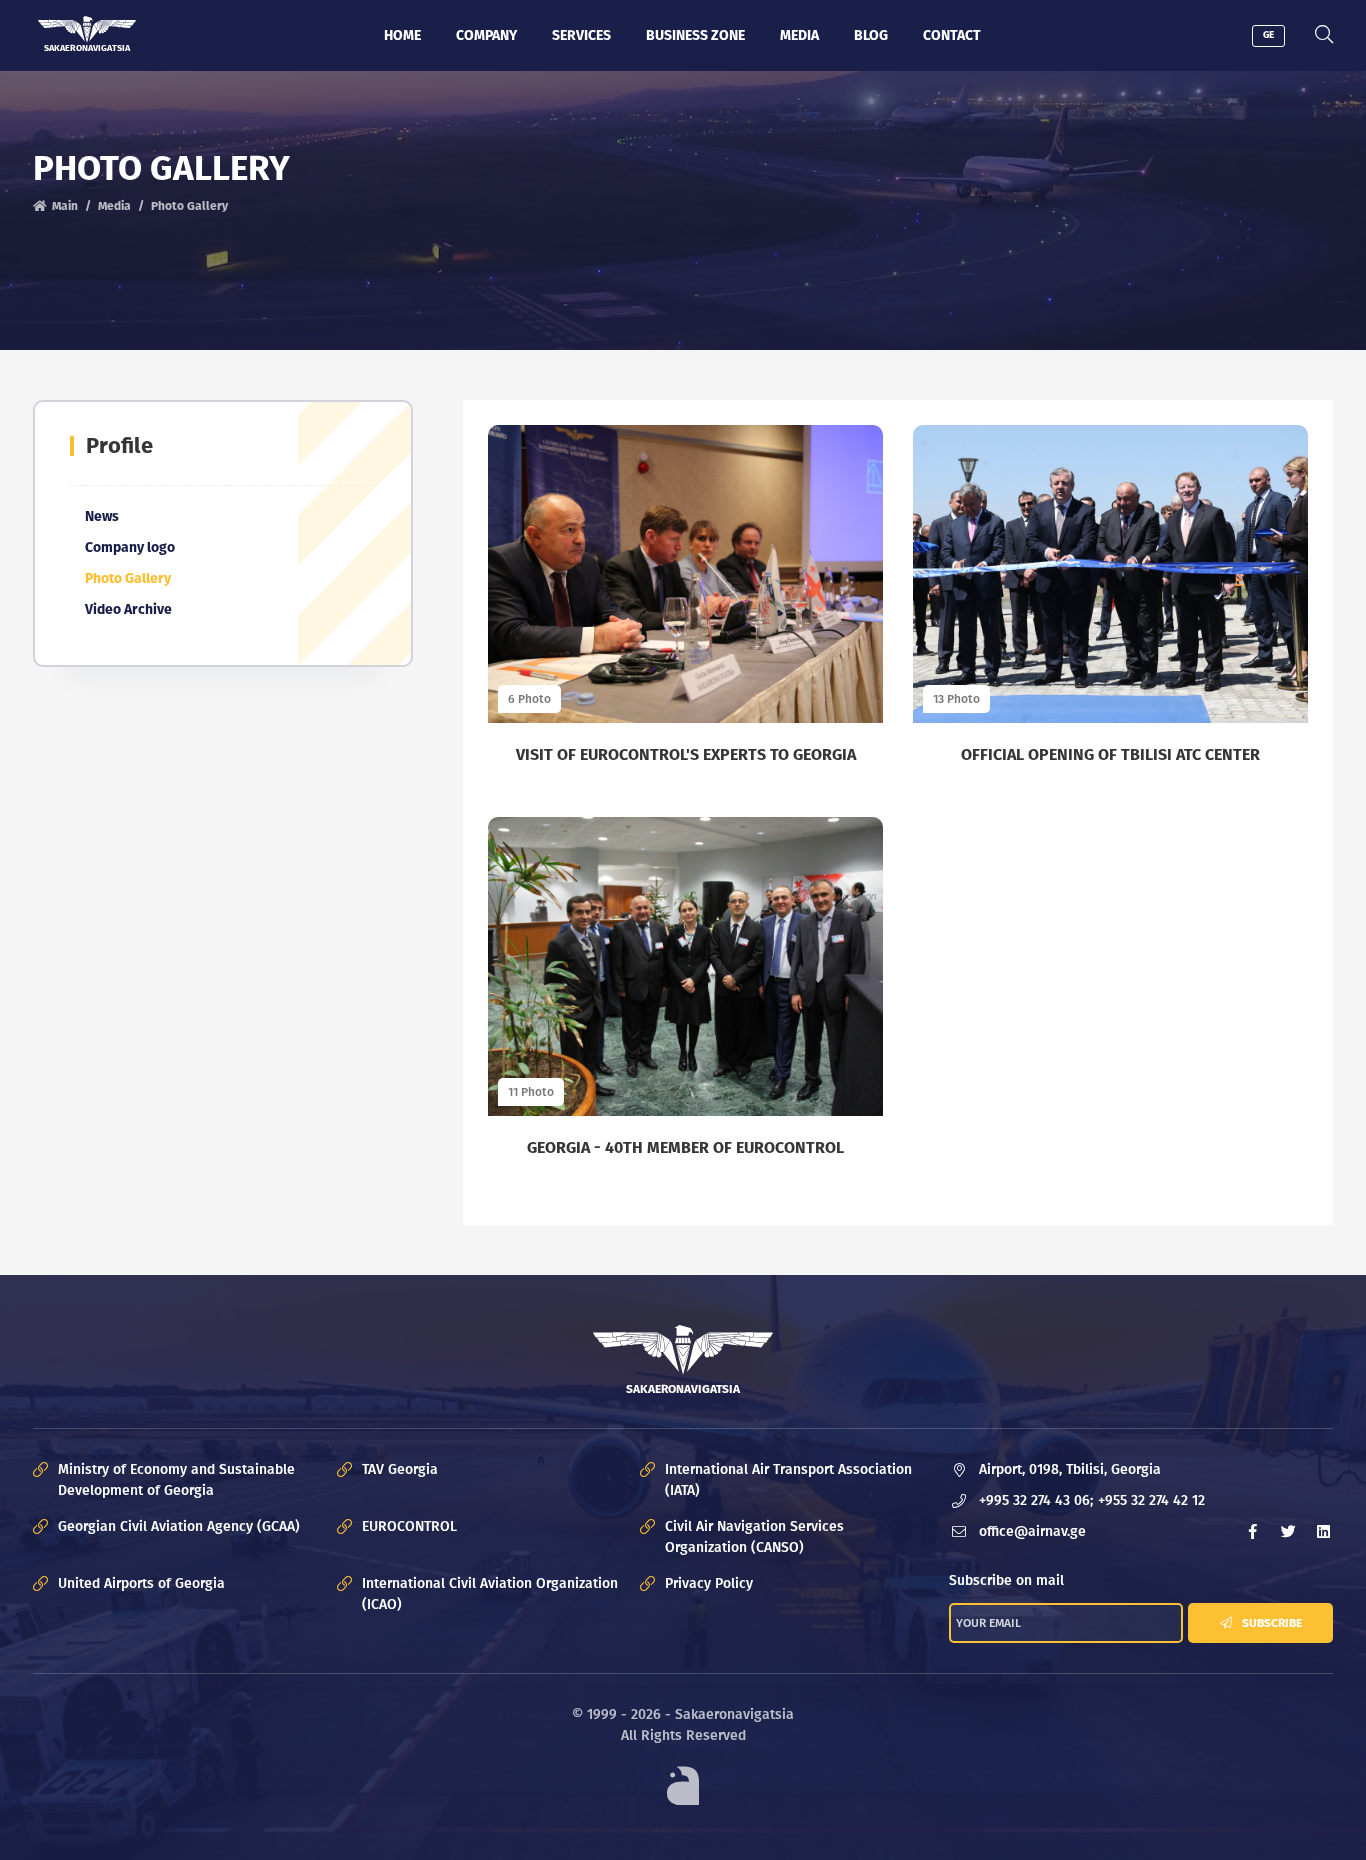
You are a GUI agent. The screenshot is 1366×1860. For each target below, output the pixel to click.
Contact (952, 35)
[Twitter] (1288, 1532)
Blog (871, 35)
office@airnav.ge (1032, 1531)
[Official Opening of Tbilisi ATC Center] (1110, 574)
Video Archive (128, 609)
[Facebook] (1253, 1532)
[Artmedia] (683, 1785)
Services (581, 35)
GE (1268, 35)
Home (402, 35)
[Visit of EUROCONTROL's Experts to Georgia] (685, 574)
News (102, 516)
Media (799, 35)
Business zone (695, 35)
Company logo (130, 547)
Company (486, 35)
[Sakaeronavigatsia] (87, 29)
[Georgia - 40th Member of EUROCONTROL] (685, 966)
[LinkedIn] (1323, 1532)
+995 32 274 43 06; (1036, 1500)
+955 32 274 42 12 (1151, 1500)
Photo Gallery (128, 578)
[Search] (1324, 35)
